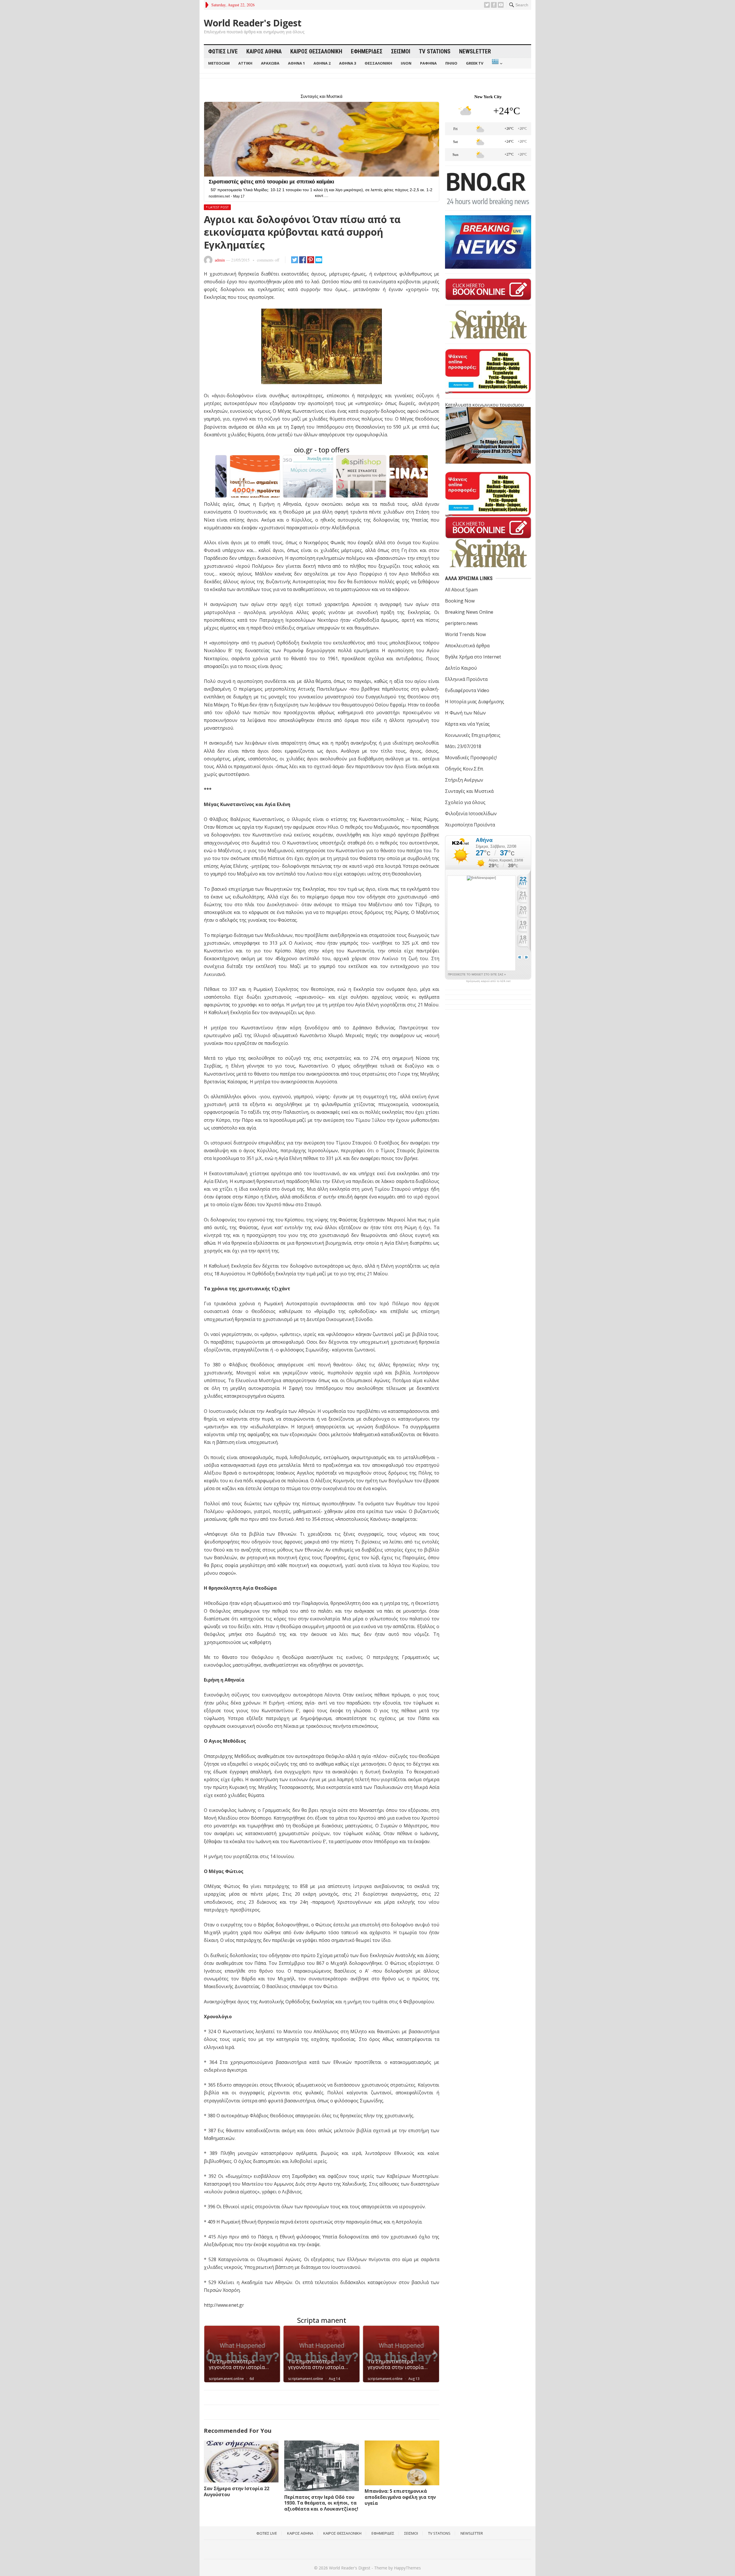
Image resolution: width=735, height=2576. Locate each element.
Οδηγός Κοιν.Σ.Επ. (464, 769)
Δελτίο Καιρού (461, 668)
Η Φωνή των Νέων (465, 713)
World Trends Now (465, 634)
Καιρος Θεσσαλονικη (316, 51)
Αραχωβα (270, 63)
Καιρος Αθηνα (264, 51)
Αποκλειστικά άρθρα (467, 646)
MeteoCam (219, 63)
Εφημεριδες (367, 51)
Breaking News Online (469, 612)
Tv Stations (435, 51)
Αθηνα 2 (322, 63)
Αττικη (245, 63)
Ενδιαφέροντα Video (467, 690)
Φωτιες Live (223, 51)
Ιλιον (406, 63)
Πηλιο (451, 63)
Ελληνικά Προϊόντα (466, 679)
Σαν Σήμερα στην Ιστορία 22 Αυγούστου (237, 2491)
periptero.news (461, 623)
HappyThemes (407, 2568)
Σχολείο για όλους (465, 802)
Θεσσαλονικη (378, 63)
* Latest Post (217, 207)
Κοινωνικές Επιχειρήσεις (473, 735)
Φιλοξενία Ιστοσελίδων (471, 814)
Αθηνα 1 (296, 63)
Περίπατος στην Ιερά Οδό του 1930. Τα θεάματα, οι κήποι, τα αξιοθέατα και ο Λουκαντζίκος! (321, 2503)
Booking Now (460, 601)
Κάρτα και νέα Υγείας (467, 724)
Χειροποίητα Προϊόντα (470, 825)
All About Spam (461, 590)
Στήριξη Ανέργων (464, 780)
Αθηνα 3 (348, 63)
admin (220, 260)
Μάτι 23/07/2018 (463, 746)
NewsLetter (475, 51)
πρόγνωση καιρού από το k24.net (488, 981)
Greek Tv (475, 63)
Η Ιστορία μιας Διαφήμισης (475, 702)
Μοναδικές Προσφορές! (471, 758)
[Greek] (497, 63)
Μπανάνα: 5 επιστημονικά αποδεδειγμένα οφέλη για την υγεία (400, 2497)
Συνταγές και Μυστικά (469, 791)
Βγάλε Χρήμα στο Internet (473, 657)
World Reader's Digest (253, 23)
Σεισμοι (401, 51)
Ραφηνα (428, 63)
